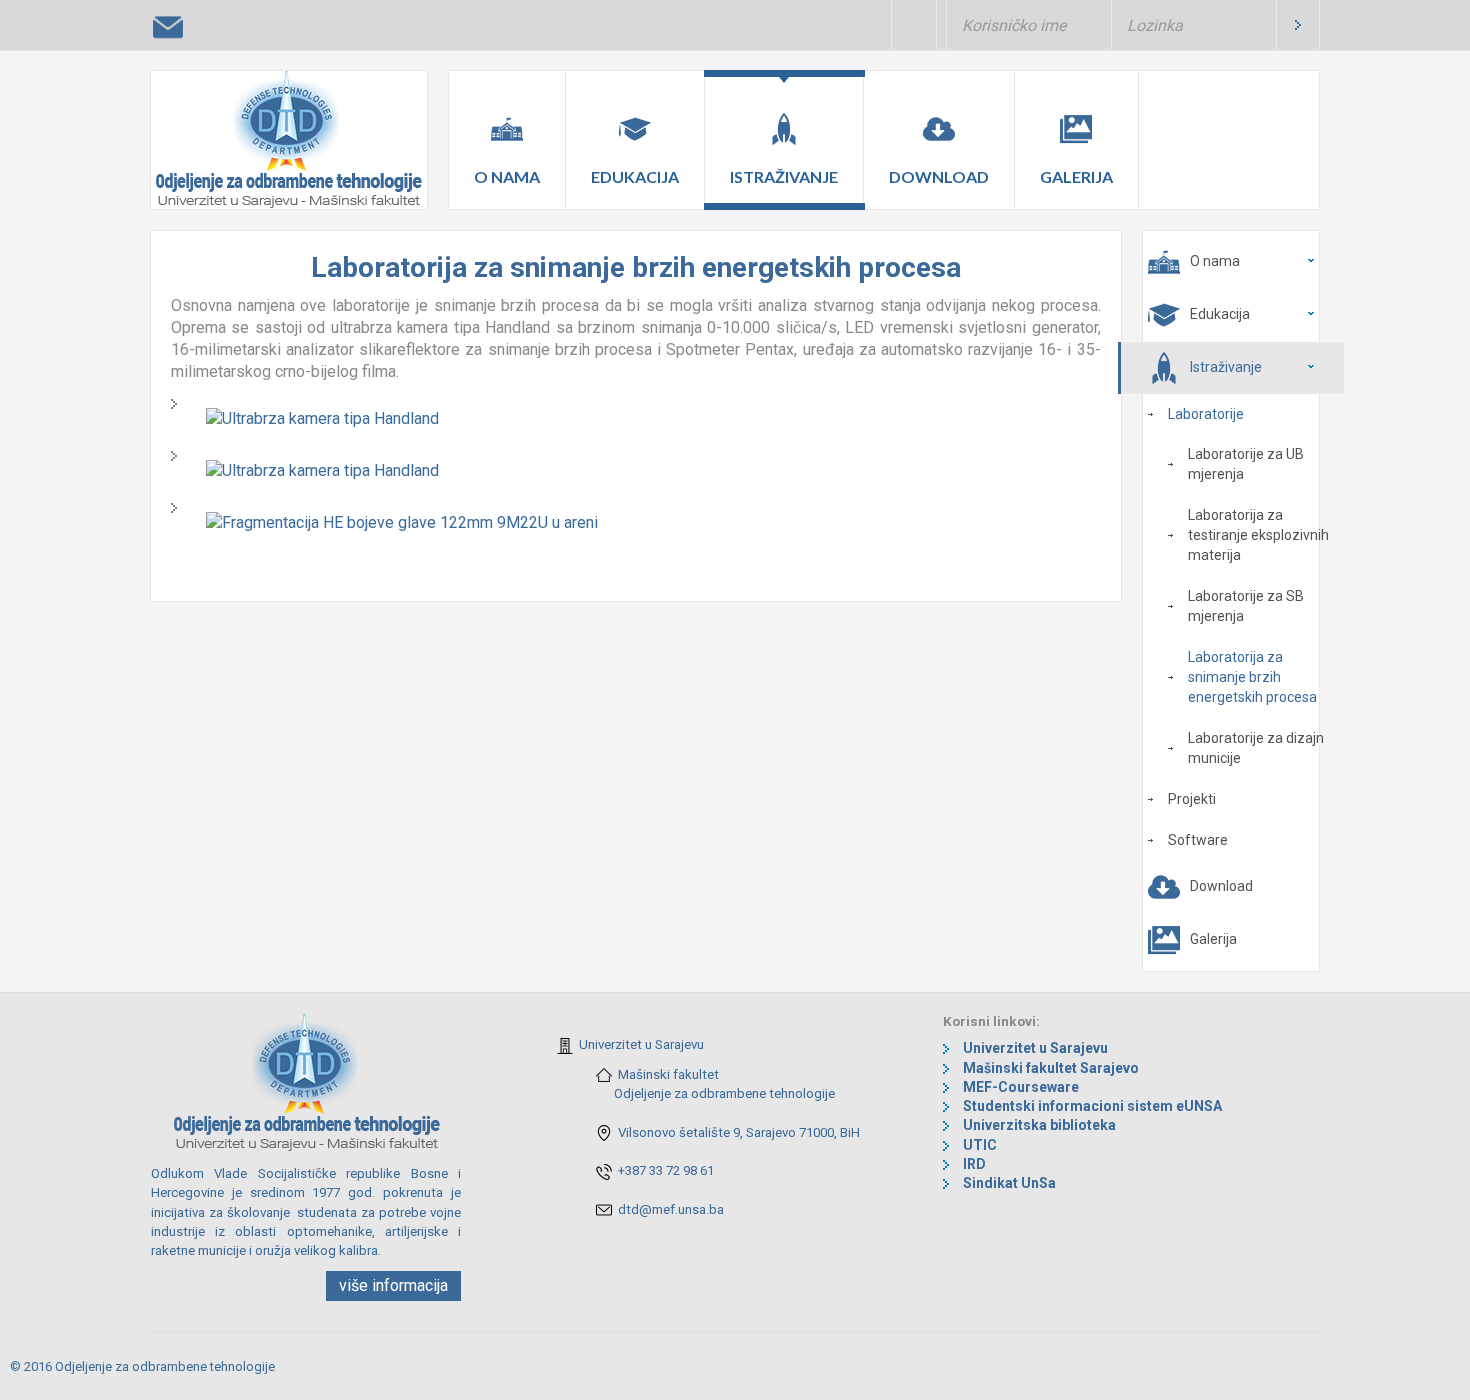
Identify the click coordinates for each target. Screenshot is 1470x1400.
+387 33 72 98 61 (666, 1170)
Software (1198, 840)
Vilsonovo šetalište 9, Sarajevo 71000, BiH (739, 1132)
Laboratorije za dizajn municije (1256, 748)
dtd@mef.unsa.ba (671, 1209)
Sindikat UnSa (1009, 1183)
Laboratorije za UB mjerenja (1246, 464)
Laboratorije (1206, 414)
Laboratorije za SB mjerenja (1246, 606)
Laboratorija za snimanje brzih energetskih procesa (1252, 677)
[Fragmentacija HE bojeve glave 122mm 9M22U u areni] (402, 521)
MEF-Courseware (1021, 1087)
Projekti (1192, 799)
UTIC (980, 1145)
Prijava (1298, 25)
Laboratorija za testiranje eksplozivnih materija (1258, 535)
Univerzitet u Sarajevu (641, 1044)
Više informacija (393, 1285)
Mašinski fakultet (668, 1074)
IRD (974, 1164)
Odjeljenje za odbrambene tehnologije (724, 1093)
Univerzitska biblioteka (1039, 1125)
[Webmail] (168, 29)
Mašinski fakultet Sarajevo (1051, 1068)
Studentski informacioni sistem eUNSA (1092, 1106)
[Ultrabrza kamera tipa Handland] (322, 417)
